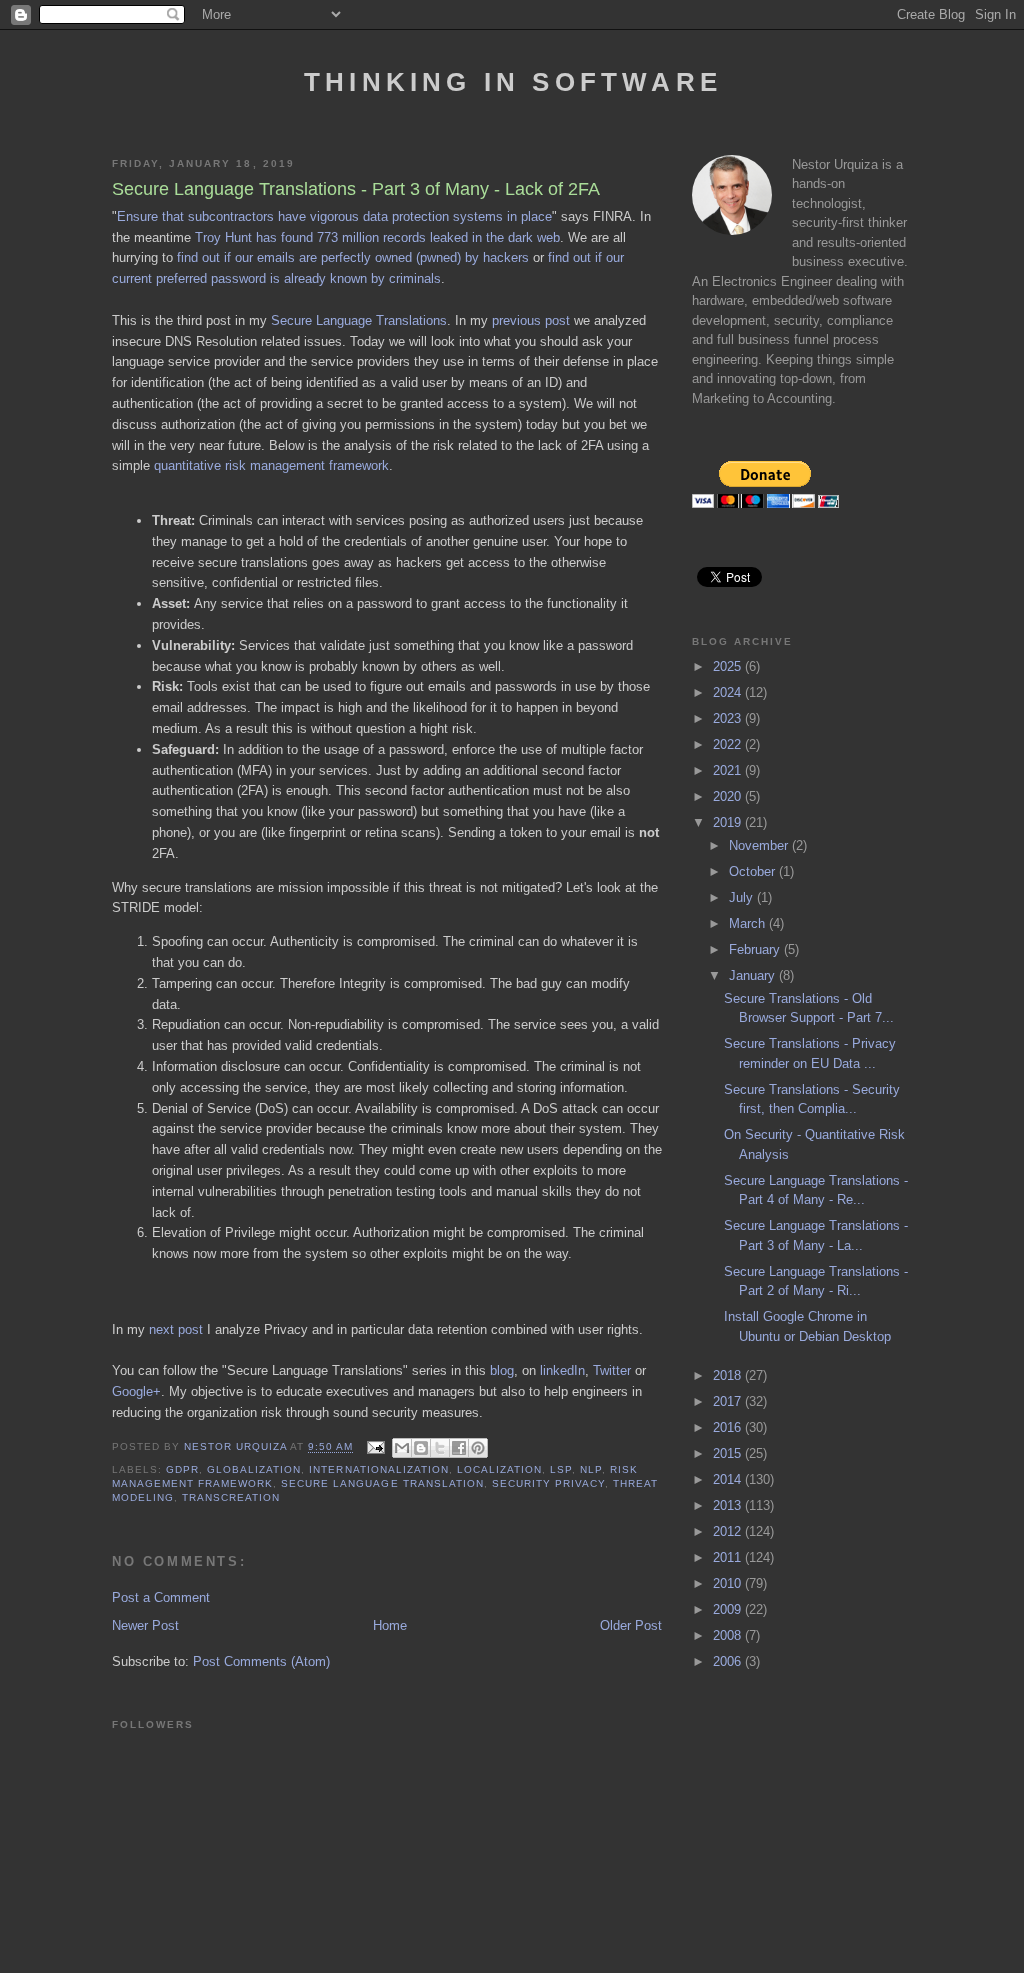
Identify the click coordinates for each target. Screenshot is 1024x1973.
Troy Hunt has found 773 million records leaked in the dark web (377, 237)
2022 (729, 744)
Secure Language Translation (382, 1483)
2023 (729, 718)
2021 (729, 770)
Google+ (136, 1391)
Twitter (612, 1370)
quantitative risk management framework (271, 465)
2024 (729, 692)
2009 (729, 1609)
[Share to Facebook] (459, 1448)
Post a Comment (161, 1597)
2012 (729, 1531)
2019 (729, 822)
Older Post (631, 1625)
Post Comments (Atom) (261, 1661)
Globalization (254, 1469)
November (760, 845)
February (756, 949)
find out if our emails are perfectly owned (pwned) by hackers (353, 257)
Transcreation (231, 1497)
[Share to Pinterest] (478, 1448)
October (754, 871)
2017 (729, 1401)
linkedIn (562, 1370)
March (749, 923)
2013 (729, 1505)
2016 (729, 1427)
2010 (729, 1583)
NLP (591, 1469)
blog (502, 1370)
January (754, 975)
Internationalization (378, 1469)
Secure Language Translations (359, 320)
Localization (499, 1469)
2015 (729, 1453)
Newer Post (145, 1625)
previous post (531, 320)
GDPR (182, 1469)
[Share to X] (440, 1448)
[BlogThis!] (421, 1448)
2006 (729, 1661)
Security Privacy (548, 1483)
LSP (561, 1469)
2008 (729, 1635)
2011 (729, 1557)
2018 (729, 1375)
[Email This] (402, 1448)
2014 (729, 1479)
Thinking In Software (513, 82)
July (743, 897)
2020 (729, 796)
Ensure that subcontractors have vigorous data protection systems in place (334, 216)
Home (390, 1625)
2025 (729, 666)
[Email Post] (375, 1447)
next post (176, 1329)
